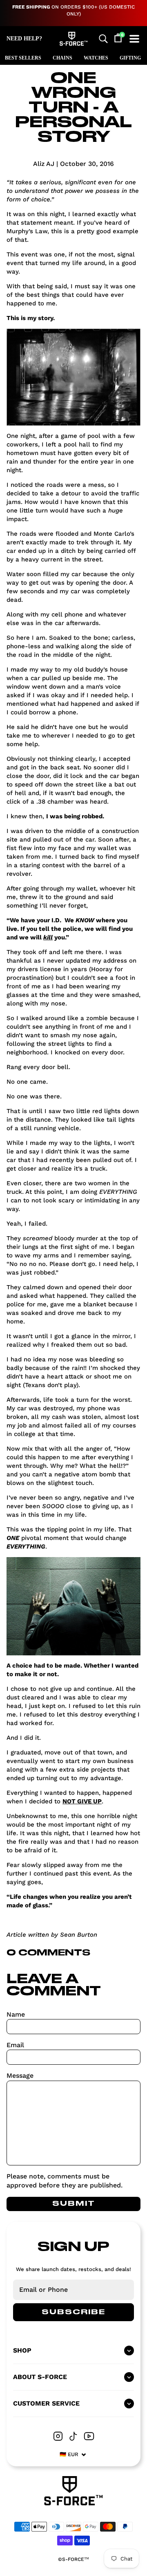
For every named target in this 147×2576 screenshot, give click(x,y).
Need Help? (24, 39)
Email (15, 2045)
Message (20, 2076)
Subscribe (73, 2312)
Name (16, 2014)
